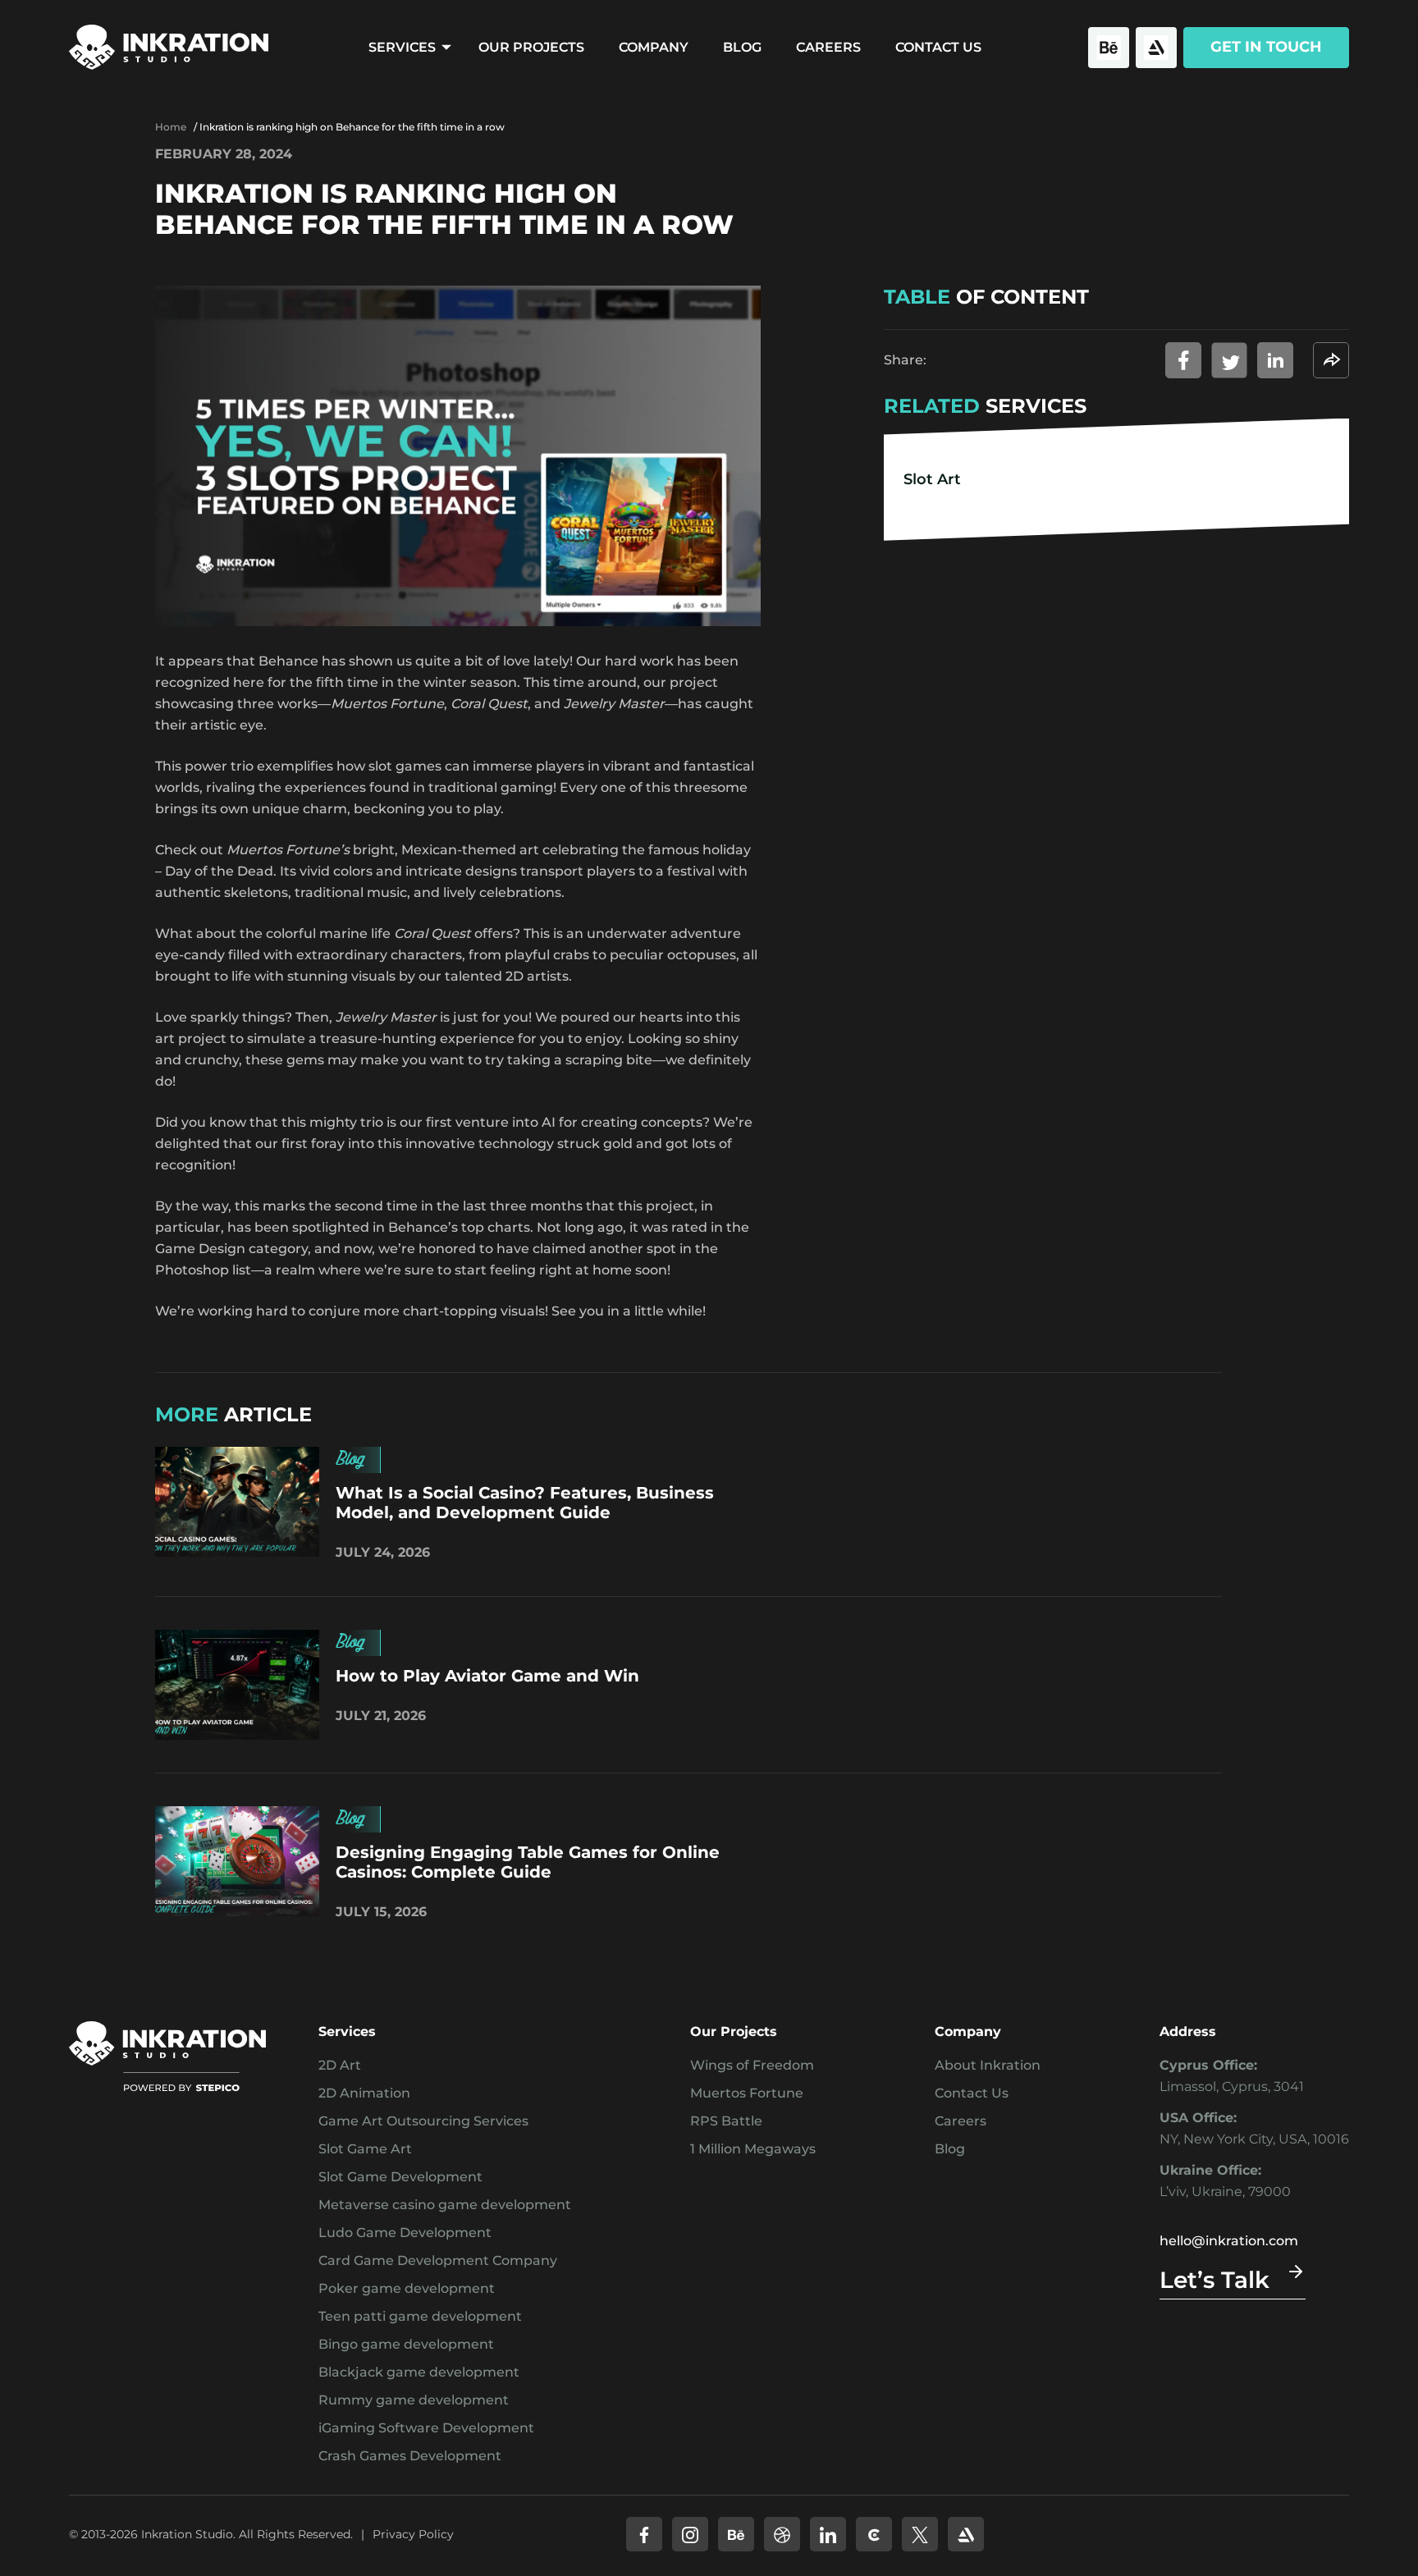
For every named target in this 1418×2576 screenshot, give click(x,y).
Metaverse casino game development (445, 2205)
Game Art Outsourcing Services (423, 2121)
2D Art (340, 2065)
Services (402, 47)
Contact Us (938, 47)
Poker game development (407, 2288)
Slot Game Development (400, 2177)
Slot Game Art (365, 2149)
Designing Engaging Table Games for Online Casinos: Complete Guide (528, 1862)
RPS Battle (726, 2121)
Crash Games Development (410, 2456)
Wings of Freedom (752, 2065)
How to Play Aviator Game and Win (487, 1676)
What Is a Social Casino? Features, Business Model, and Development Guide (525, 1503)
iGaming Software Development (426, 2428)
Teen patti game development (420, 2316)
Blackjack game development (419, 2372)
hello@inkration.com (1229, 2241)
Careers (828, 47)
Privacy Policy (413, 2534)
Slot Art (932, 478)
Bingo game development (406, 2344)
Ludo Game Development (405, 2233)
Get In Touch (1266, 47)
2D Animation (364, 2093)
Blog (742, 47)
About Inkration (988, 2065)
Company (654, 47)
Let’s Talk (1214, 2280)
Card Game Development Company (438, 2260)
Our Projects (531, 47)
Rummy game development (414, 2400)
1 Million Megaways (753, 2149)
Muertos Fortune (747, 2093)
